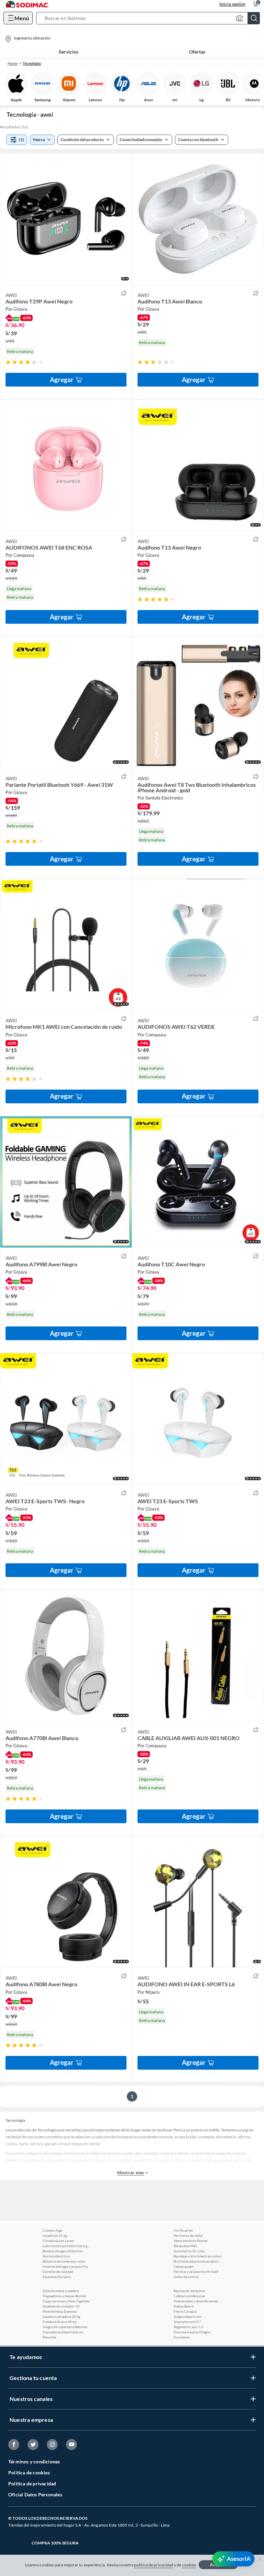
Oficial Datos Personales (35, 2494)
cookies (189, 2565)
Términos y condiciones (34, 2462)
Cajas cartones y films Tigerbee (66, 2301)
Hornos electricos (56, 2256)
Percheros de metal (188, 2235)
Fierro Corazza (185, 2311)
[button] (150, 18)
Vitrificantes (183, 2230)
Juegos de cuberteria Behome (65, 2327)
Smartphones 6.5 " (188, 2322)
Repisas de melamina (189, 2291)
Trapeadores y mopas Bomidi (64, 2296)
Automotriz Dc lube (189, 2251)
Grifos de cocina (186, 2277)
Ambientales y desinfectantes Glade (198, 2301)
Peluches (49, 2337)
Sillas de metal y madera (61, 2291)
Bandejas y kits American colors (198, 2256)
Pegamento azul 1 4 (189, 2327)
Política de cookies (29, 2472)
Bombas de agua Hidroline (63, 2251)
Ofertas (197, 52)
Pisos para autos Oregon (192, 2332)
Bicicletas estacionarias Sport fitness (198, 2261)
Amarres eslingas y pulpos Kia (65, 2266)
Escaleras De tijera (57, 2277)
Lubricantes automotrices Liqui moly (67, 2246)
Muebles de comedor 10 (61, 2306)
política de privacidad (154, 2565)
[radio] (8, 362)
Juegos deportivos (188, 2316)
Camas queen (184, 2266)
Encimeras (181, 2337)
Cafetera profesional (189, 2296)
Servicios (69, 52)
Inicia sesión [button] (232, 4)
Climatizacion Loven (58, 2241)
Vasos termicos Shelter (191, 2241)
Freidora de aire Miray (60, 2322)
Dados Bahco (184, 2306)
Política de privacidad (32, 2483)
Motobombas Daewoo (60, 2311)
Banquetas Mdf (185, 2246)
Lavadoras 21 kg (55, 2235)
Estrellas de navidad (58, 2272)
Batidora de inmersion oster (64, 2261)
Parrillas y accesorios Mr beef (196, 2272)
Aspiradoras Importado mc (63, 2332)
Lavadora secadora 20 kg (61, 2316)
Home (13, 63)
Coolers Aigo (53, 2230)
